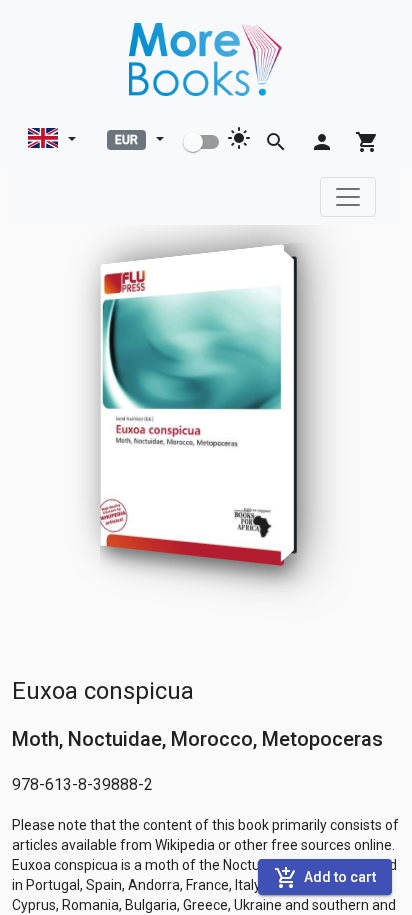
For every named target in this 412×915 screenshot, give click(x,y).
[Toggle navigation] (348, 197)
